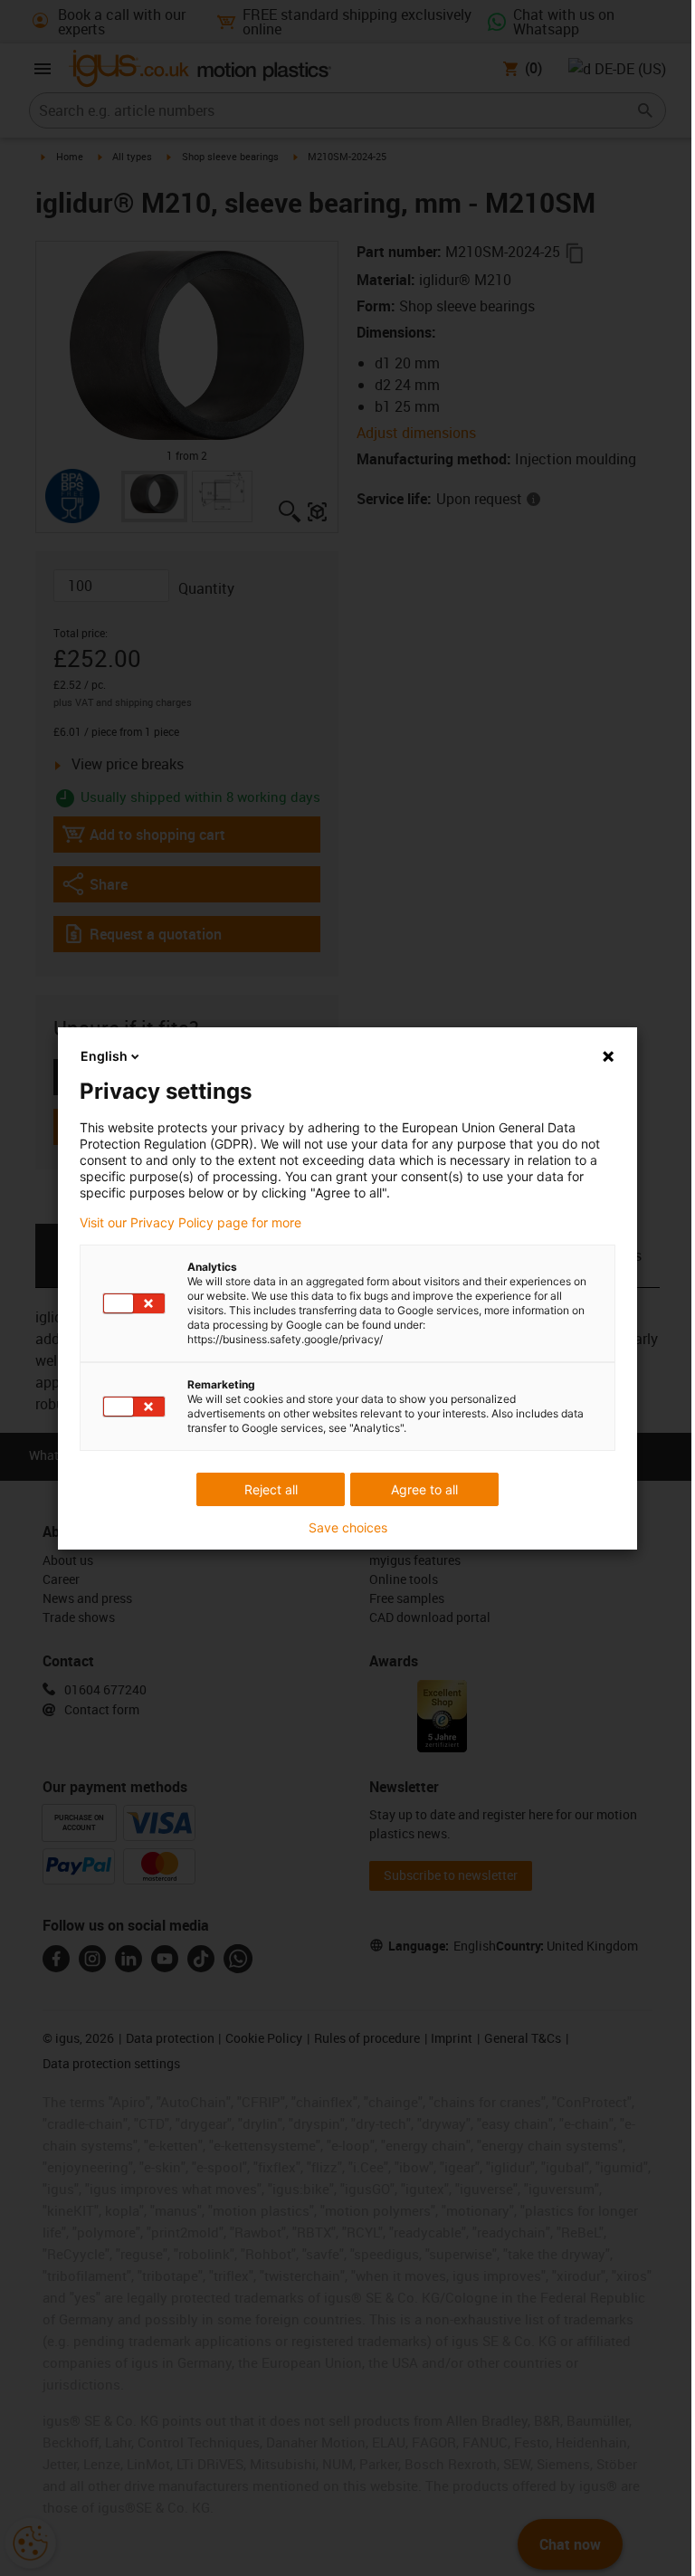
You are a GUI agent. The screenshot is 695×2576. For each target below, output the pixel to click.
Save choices (348, 1528)
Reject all (271, 1489)
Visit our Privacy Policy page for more (190, 1223)
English (104, 1056)
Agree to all (424, 1489)
